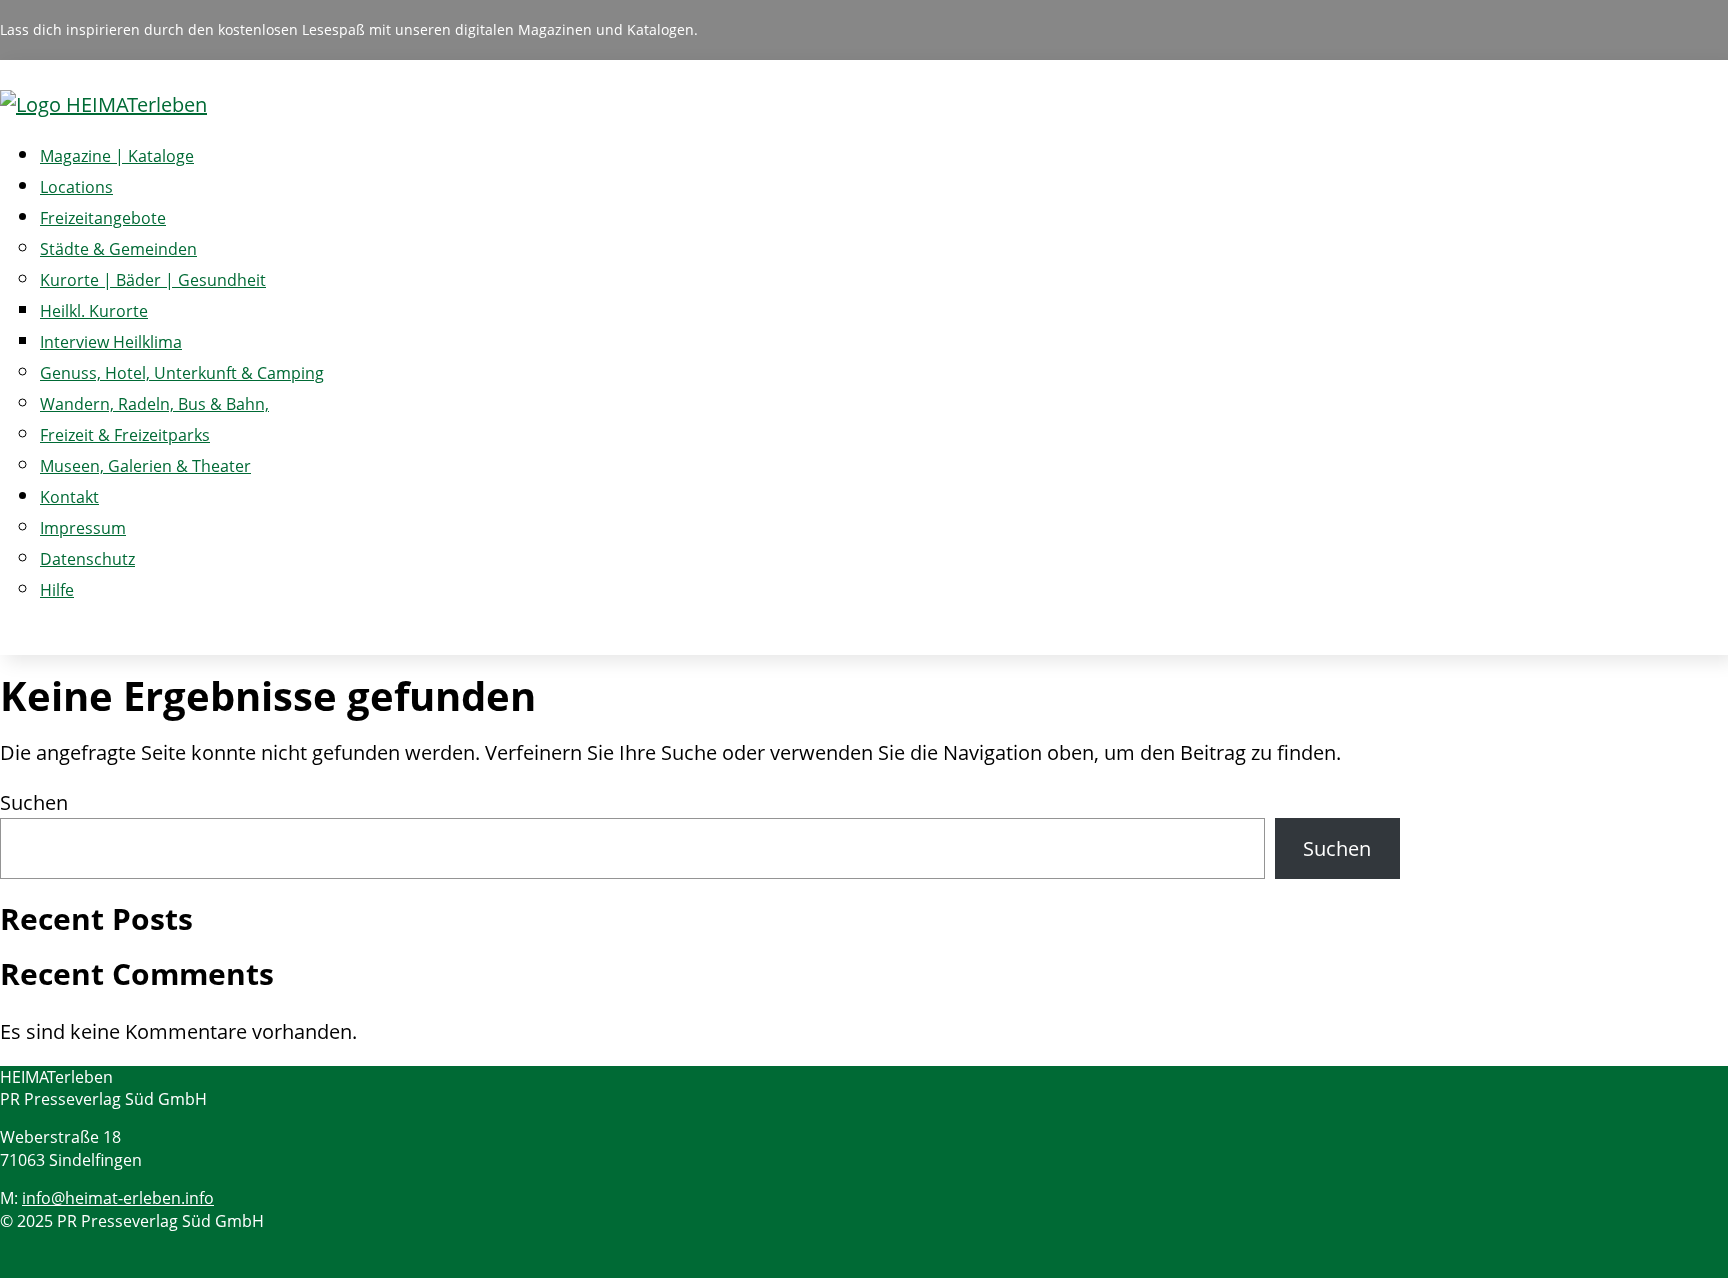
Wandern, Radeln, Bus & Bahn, (154, 404)
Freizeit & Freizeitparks (125, 435)
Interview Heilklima (111, 342)
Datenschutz (87, 559)
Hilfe (57, 590)
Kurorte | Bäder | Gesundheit (153, 280)
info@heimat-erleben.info (118, 1198)
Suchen (34, 802)
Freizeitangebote (103, 218)
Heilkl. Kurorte (94, 311)
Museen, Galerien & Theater (145, 466)
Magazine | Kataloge (117, 156)
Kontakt (69, 497)
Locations (76, 187)
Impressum (83, 528)
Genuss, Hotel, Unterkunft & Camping (182, 373)
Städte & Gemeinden (118, 249)
